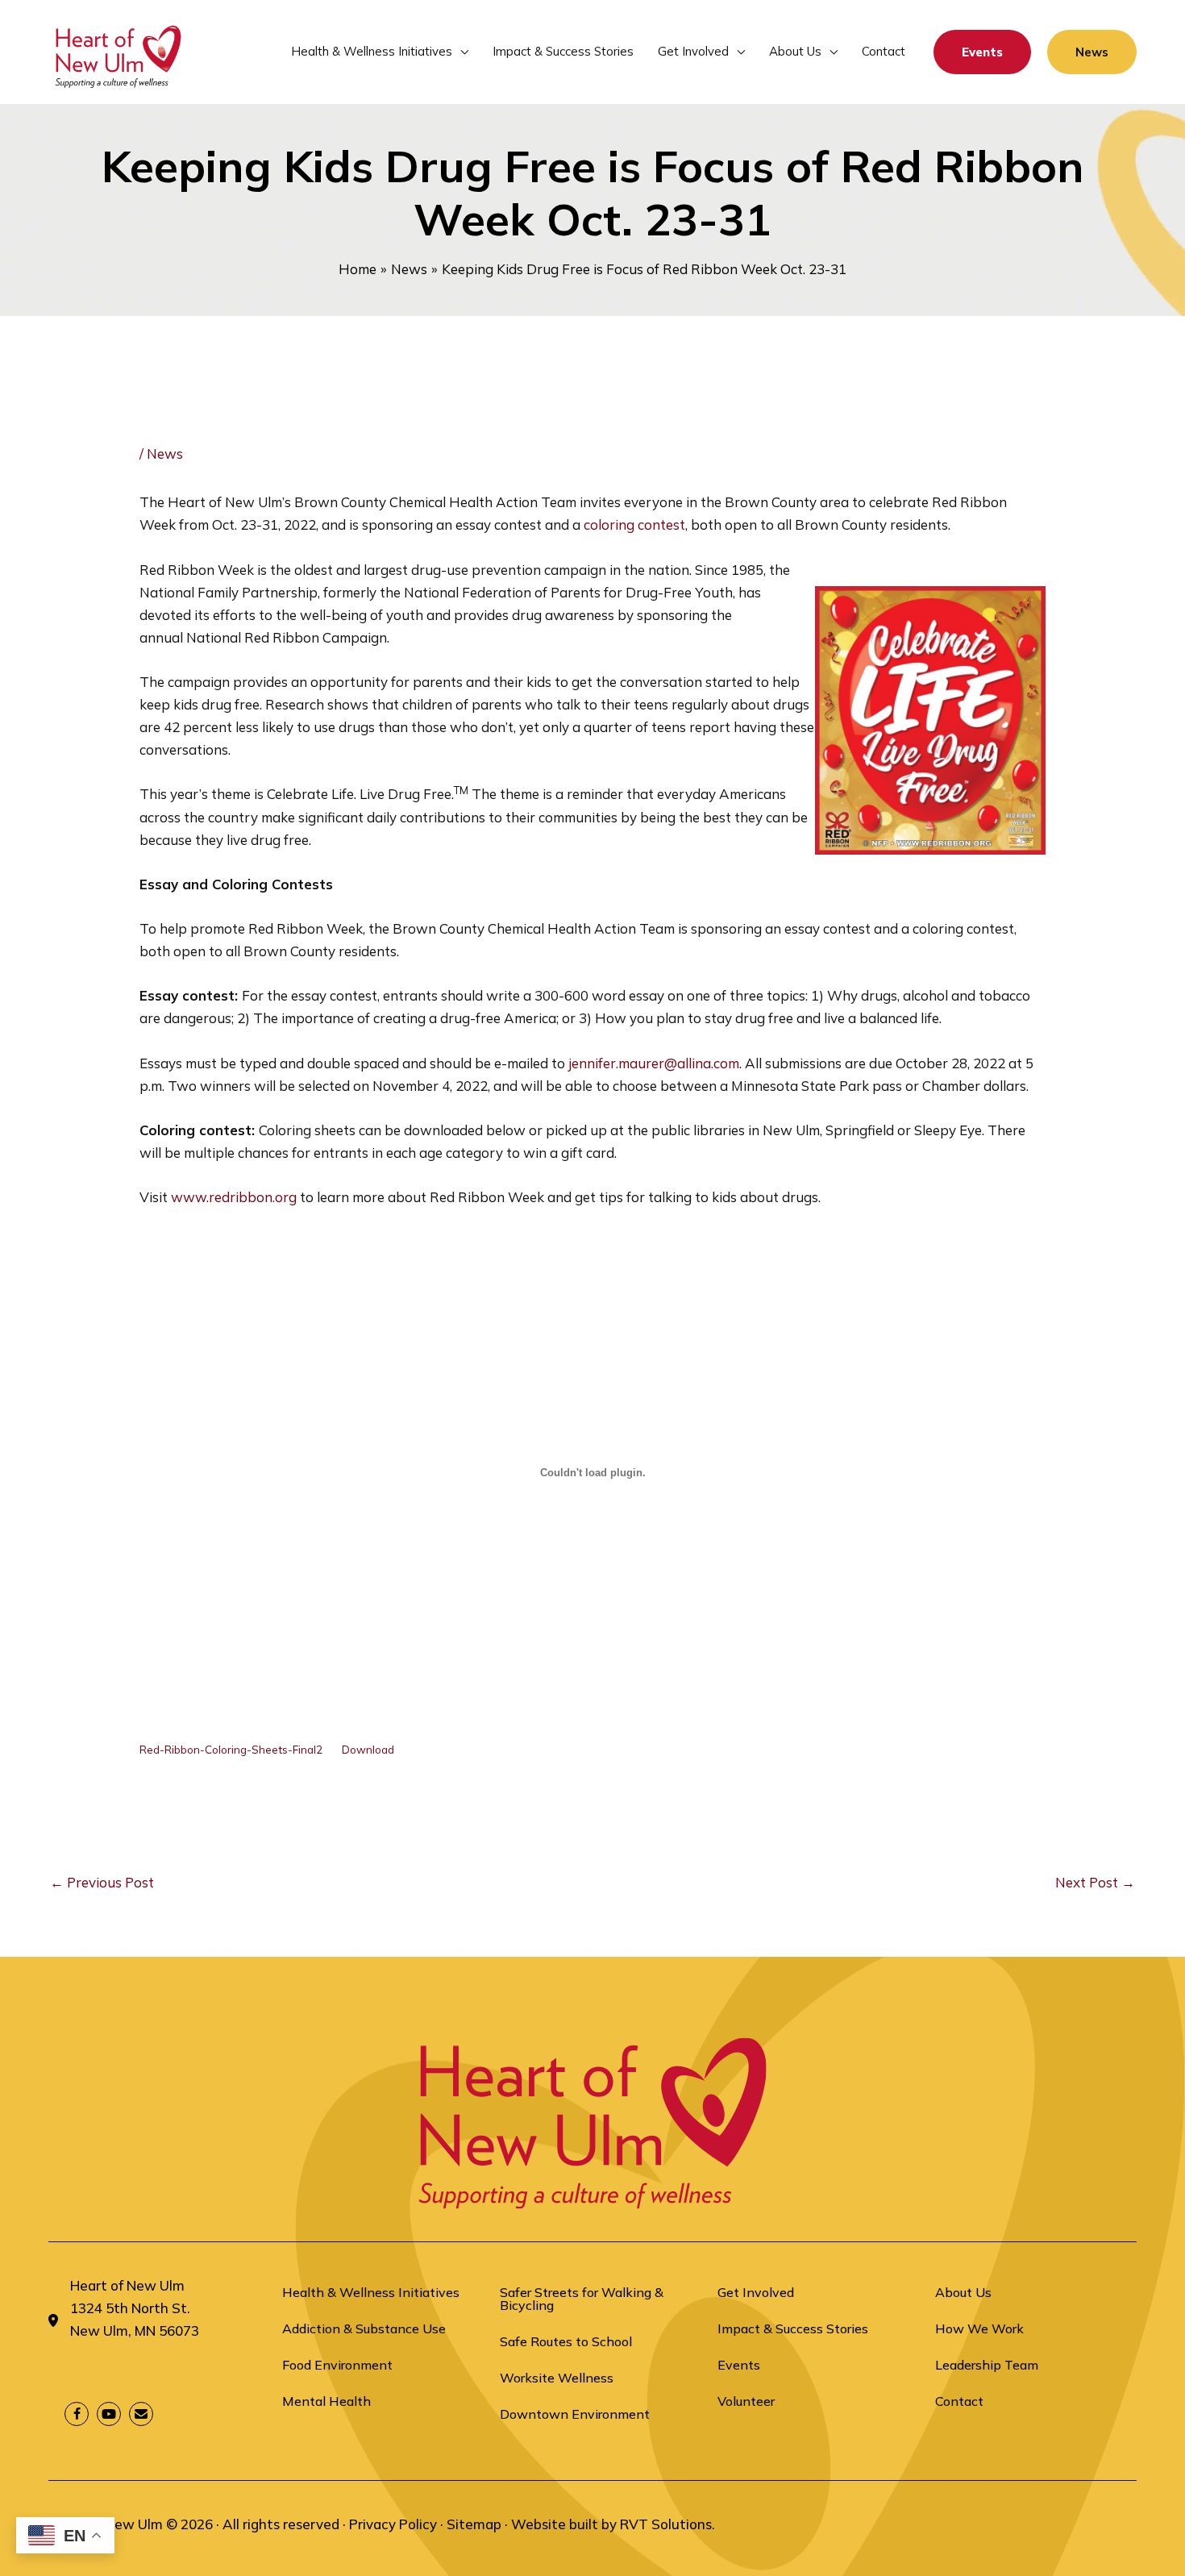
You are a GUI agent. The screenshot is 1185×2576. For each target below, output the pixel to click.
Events (739, 2365)
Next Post (1095, 1882)
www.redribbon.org (234, 1197)
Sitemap (474, 2524)
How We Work (979, 2328)
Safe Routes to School (566, 2341)
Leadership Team (987, 2365)
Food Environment (337, 2365)
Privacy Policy (393, 2524)
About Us (963, 2292)
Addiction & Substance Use (364, 2328)
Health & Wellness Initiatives (371, 2292)
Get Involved (756, 2292)
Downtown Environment (575, 2414)
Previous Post (102, 1882)
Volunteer (746, 2401)
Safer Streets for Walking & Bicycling (582, 2299)
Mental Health (326, 2401)
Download (368, 1749)
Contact (959, 2401)
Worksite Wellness (557, 2378)
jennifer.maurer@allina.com (654, 1063)
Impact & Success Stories (793, 2328)
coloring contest (634, 524)
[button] (460, 52)
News (165, 454)
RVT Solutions (666, 2524)
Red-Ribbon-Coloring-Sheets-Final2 (231, 1749)
